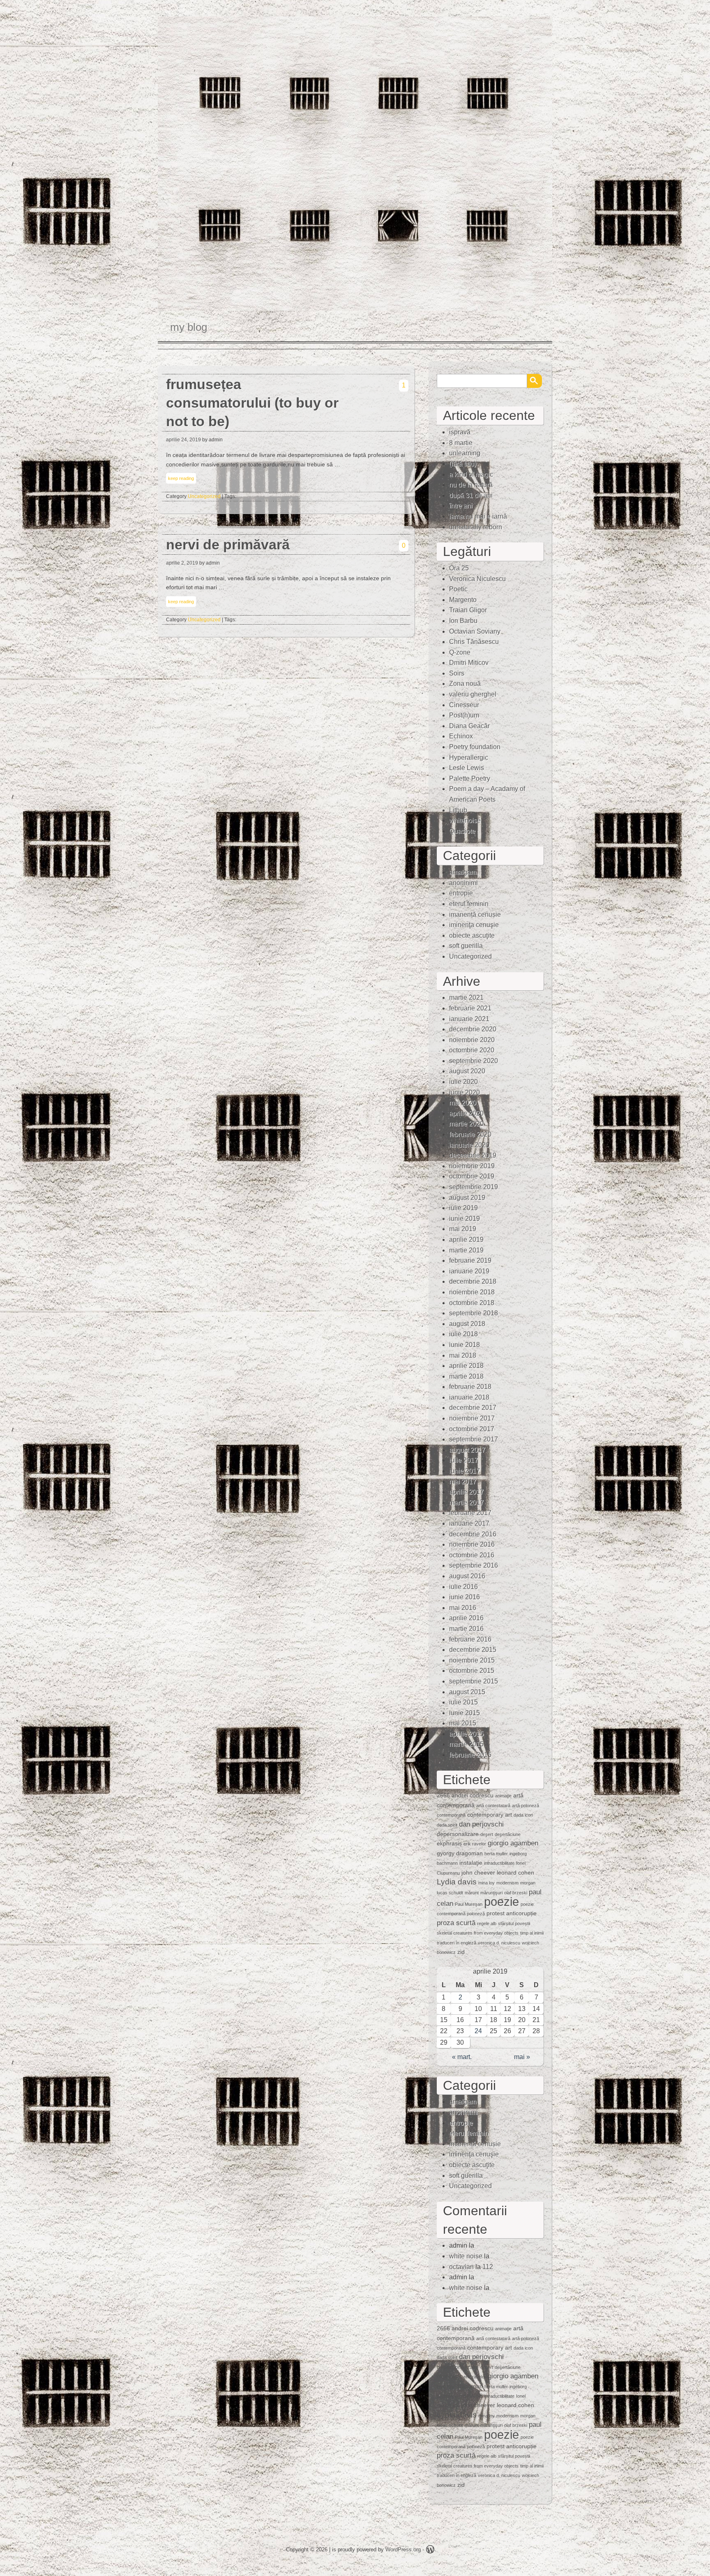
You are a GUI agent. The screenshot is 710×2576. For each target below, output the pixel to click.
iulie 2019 (463, 1208)
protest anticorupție (512, 1913)
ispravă (460, 432)
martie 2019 (466, 1250)
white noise (466, 2256)
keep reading (181, 478)
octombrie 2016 (472, 1555)
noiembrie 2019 (472, 1166)
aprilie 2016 (466, 1618)
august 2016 (467, 1576)
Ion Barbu (463, 621)
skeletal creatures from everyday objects (478, 1933)
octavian (461, 2267)
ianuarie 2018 (469, 1397)
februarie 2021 (470, 1008)
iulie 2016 (463, 1587)
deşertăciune (508, 1834)
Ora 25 (459, 568)
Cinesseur (464, 705)
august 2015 (467, 1692)
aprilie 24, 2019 (183, 440)
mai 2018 (463, 1355)
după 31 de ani (471, 495)
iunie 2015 (464, 1713)
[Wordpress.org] (430, 2551)
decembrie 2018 (473, 1281)
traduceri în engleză (456, 1943)
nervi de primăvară (228, 545)
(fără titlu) (463, 464)
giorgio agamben (513, 1843)
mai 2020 (463, 1103)
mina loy (486, 1883)
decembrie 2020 (473, 1029)
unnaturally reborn (476, 527)
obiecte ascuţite (472, 935)
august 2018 (467, 1324)
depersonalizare (458, 1834)
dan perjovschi (481, 1824)
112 (488, 2267)
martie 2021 (466, 997)
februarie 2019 (470, 1260)
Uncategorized (204, 496)
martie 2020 (466, 1124)
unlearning (465, 453)
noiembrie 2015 (472, 1660)
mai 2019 (463, 1229)
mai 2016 (463, 1608)
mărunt (472, 1893)
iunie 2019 (464, 1219)
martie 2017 (466, 1502)
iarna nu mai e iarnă (478, 516)
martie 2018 (466, 1376)
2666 (443, 1795)
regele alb (487, 1923)
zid (461, 1952)
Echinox (461, 736)
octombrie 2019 (472, 1176)
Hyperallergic (469, 758)
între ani (461, 506)
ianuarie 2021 (469, 1019)
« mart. (462, 2057)
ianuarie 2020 (469, 1145)
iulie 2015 (463, 1702)
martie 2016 (466, 1629)
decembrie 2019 (473, 1155)
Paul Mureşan (469, 1904)
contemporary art (490, 1815)
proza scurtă (456, 1923)
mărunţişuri (491, 1893)
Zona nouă (465, 684)
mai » (522, 2057)
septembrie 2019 (474, 1187)
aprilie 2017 (466, 1492)
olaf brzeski (516, 1893)
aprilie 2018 (466, 1366)
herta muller (496, 1854)
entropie (461, 893)
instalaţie (471, 1863)
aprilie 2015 (466, 1734)
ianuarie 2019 (469, 1271)
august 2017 (467, 1450)
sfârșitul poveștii (514, 1923)
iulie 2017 (463, 1460)
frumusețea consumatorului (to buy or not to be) (252, 403)
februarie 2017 (470, 1513)
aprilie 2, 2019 (182, 563)
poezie (501, 1901)
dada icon (523, 1815)
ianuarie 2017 (469, 1523)
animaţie (503, 1796)
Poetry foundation (475, 747)
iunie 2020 (464, 1092)
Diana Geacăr (469, 726)
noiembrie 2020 (472, 1040)
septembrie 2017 (474, 1439)
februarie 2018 (470, 1387)
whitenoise (465, 820)
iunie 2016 (464, 1597)
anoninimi (463, 883)
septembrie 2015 (474, 1681)
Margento (463, 600)
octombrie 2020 (472, 1050)
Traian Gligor (468, 610)
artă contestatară (493, 1806)
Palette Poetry (470, 778)
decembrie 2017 (473, 1408)
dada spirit (447, 1825)
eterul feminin (469, 904)
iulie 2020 (463, 1082)
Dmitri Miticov (469, 663)
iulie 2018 (463, 1334)
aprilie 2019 (466, 1240)
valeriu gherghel (473, 694)
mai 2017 (463, 1482)
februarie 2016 (470, 1639)
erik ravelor (475, 1844)
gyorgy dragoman (460, 1853)
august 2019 (467, 1198)
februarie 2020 (470, 1134)
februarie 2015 (470, 1755)
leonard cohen (515, 1873)
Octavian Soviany (475, 631)
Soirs (457, 673)
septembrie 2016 (474, 1565)
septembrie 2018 (474, 1313)
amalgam (463, 872)
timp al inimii (532, 1933)
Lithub (458, 810)
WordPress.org (403, 2549)
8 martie (461, 443)
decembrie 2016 (473, 1534)
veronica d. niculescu (499, 1943)
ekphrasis (449, 1843)
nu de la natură (471, 485)
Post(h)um (464, 715)
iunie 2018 (464, 1345)
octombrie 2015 (472, 1671)
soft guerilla (466, 946)
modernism (507, 1883)
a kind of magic (471, 474)
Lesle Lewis (467, 768)
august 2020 (467, 1071)
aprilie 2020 (466, 1113)
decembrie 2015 (473, 1650)
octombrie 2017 (472, 1429)
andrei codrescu (473, 1795)
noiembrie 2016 (472, 1544)
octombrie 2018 (472, 1303)
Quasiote (462, 831)
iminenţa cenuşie (474, 925)
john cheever (478, 1873)
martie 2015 (466, 1744)
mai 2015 (463, 1723)
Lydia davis (457, 1882)
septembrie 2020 (474, 1061)
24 (478, 2031)
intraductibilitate (499, 1863)
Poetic (458, 589)
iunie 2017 (464, 1471)
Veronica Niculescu (477, 579)
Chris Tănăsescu (474, 642)
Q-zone (460, 652)
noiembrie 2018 (472, 1292)
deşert (487, 1834)
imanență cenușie (475, 914)
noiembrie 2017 (472, 1418)
